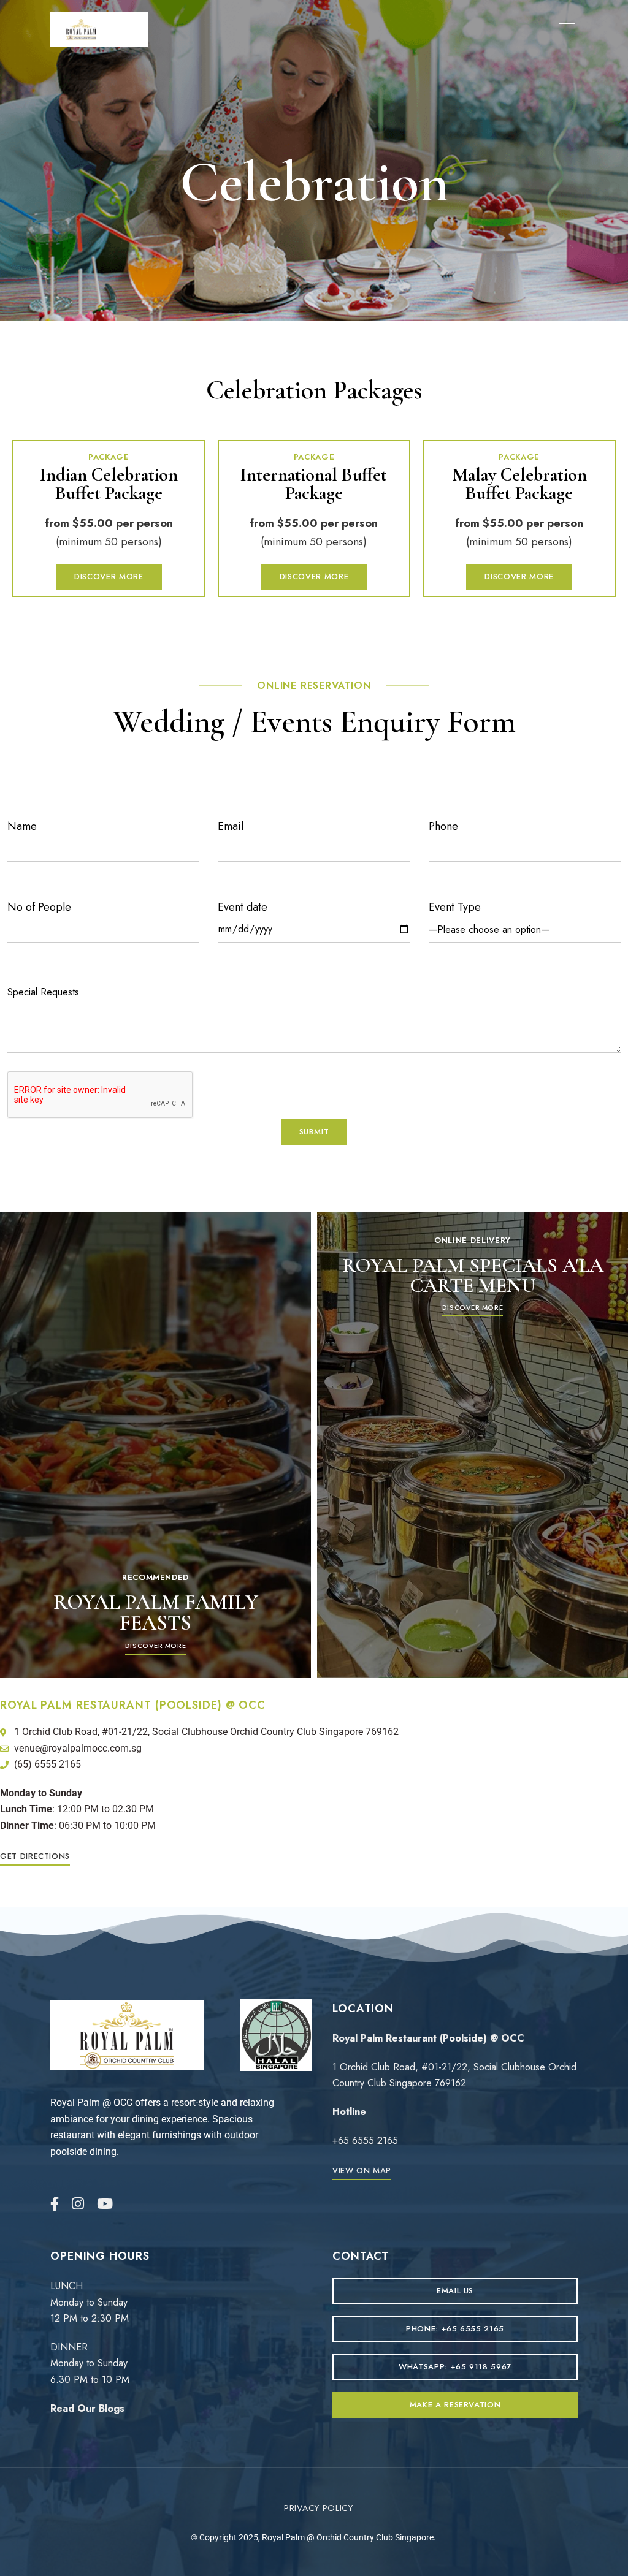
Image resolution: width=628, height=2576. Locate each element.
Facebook (55, 2204)
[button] (109, 577)
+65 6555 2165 (365, 2141)
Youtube (105, 2204)
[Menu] (564, 26)
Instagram (78, 2204)
